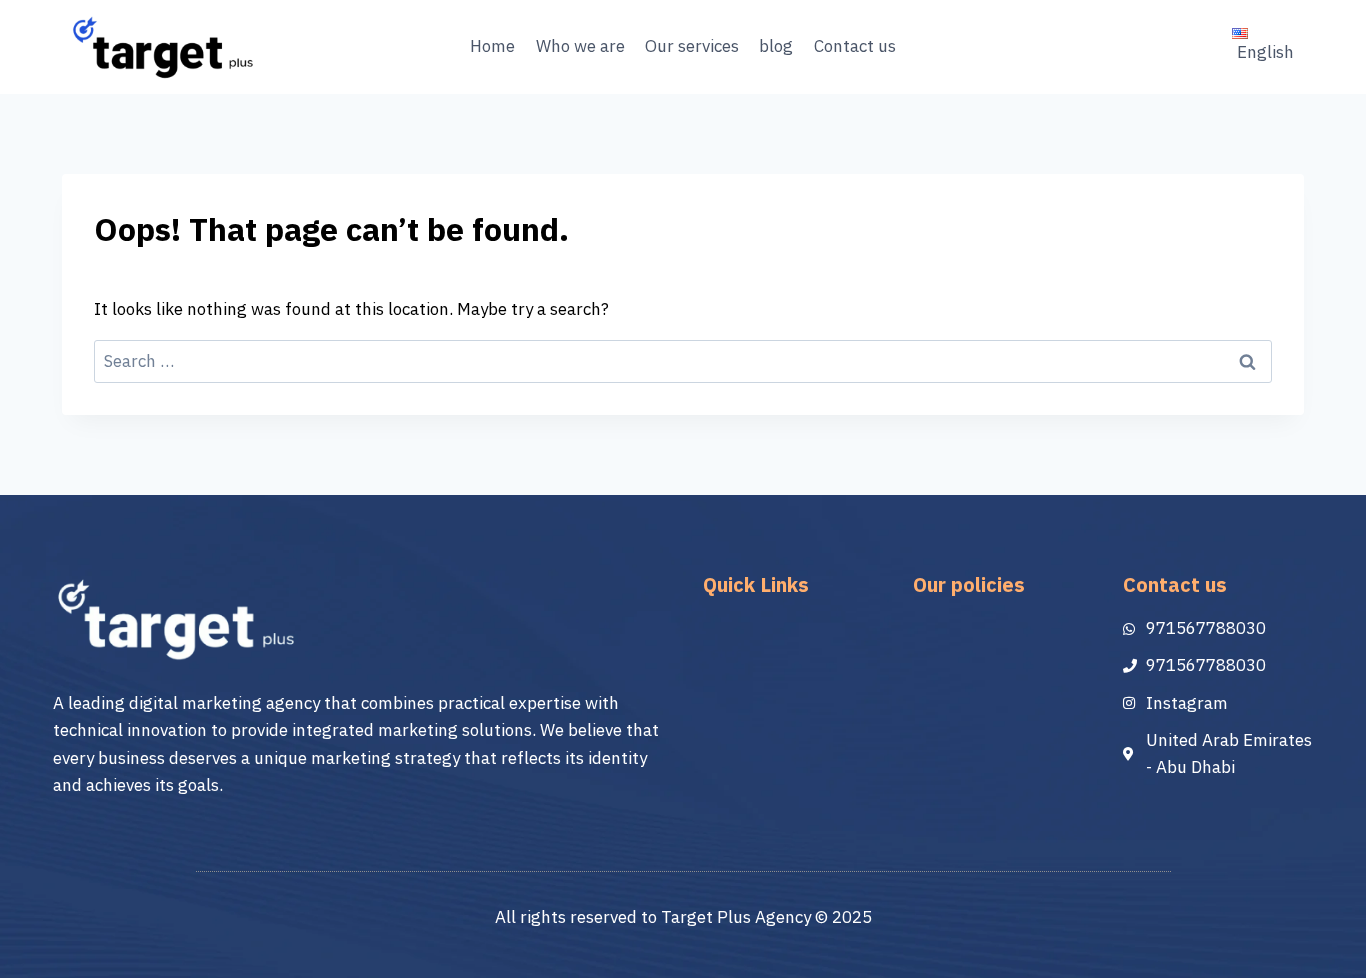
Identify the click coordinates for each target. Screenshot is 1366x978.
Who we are (580, 46)
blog (776, 46)
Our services (692, 46)
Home (492, 46)
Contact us (855, 46)
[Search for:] (683, 361)
